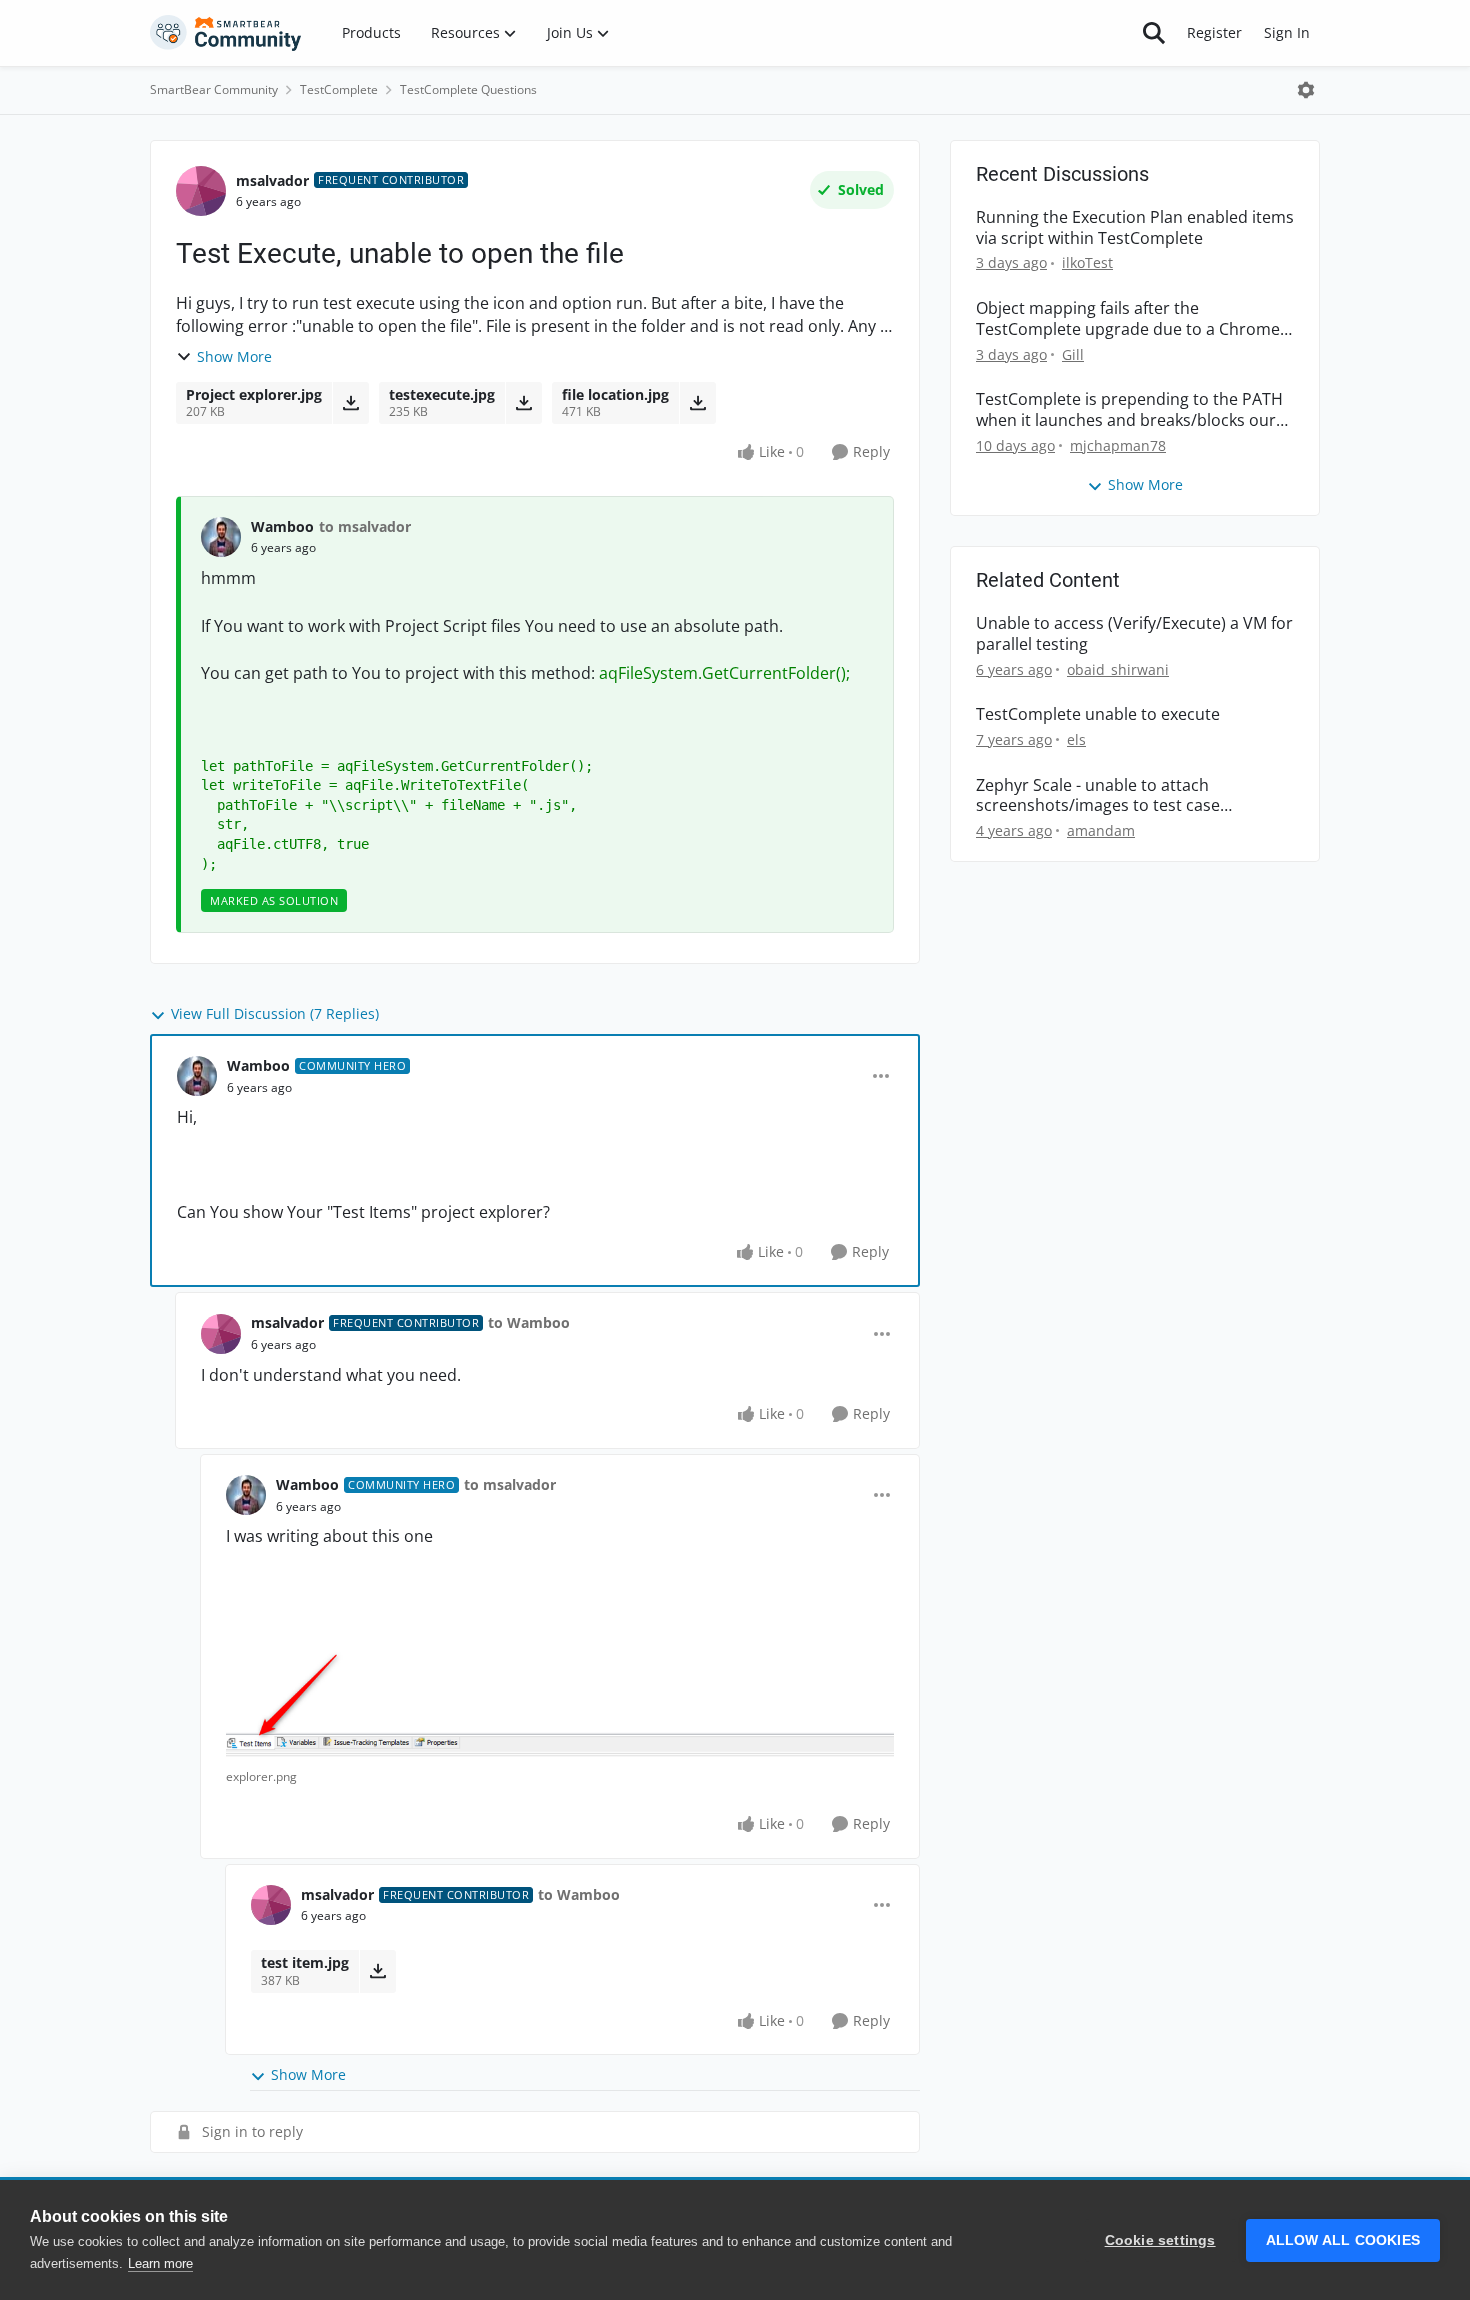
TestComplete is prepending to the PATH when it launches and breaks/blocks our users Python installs (1129, 410)
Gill (1073, 354)
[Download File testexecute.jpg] (523, 403)
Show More (234, 356)
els (1076, 739)
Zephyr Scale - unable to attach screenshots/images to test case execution (1098, 796)
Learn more (160, 2263)
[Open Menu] (1306, 90)
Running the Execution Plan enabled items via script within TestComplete (1135, 228)
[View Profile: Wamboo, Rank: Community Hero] (197, 1076)
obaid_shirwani (1118, 669)
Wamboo (282, 526)
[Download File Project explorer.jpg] (350, 403)
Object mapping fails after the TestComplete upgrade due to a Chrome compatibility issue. (1128, 319)
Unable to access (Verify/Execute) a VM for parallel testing (1134, 634)
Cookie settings (1160, 2240)
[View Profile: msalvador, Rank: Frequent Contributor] (201, 191)
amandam (1101, 830)
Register (1214, 32)
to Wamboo (529, 1322)
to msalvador (365, 526)
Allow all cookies (1343, 2240)
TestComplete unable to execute (1098, 714)
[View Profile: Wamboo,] (221, 537)
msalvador (272, 180)
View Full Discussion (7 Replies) (275, 1013)
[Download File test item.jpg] (377, 1971)
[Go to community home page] (226, 33)
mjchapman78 (1118, 445)
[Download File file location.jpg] (697, 403)
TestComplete (339, 89)
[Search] (1154, 33)
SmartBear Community (214, 89)
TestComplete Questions (468, 89)
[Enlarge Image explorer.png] (560, 1689)
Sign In (1287, 32)
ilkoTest (1087, 262)
